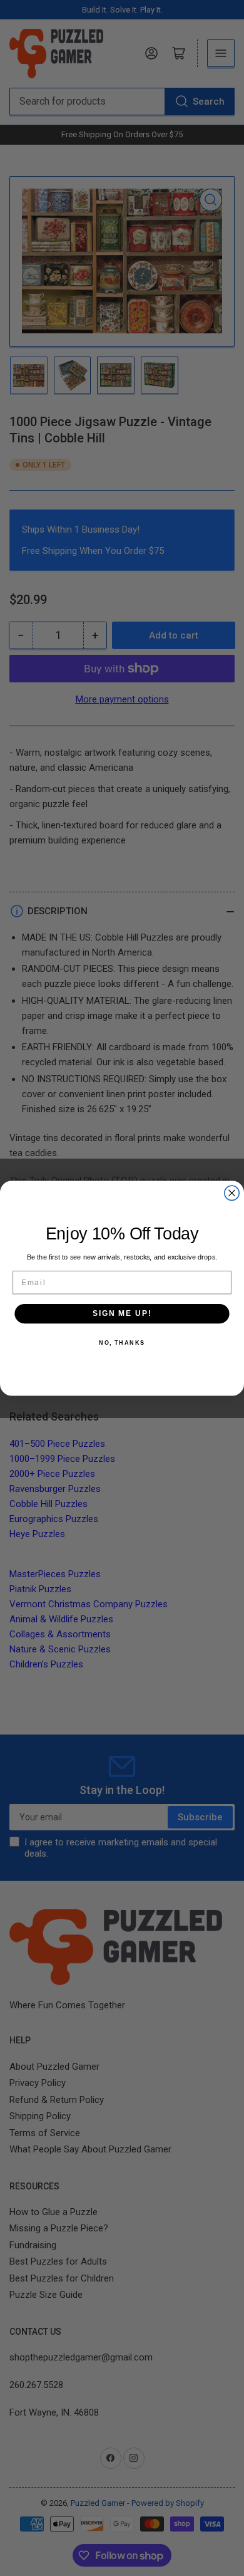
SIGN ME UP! (122, 1313)
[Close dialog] (232, 1193)
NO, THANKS (122, 1343)
